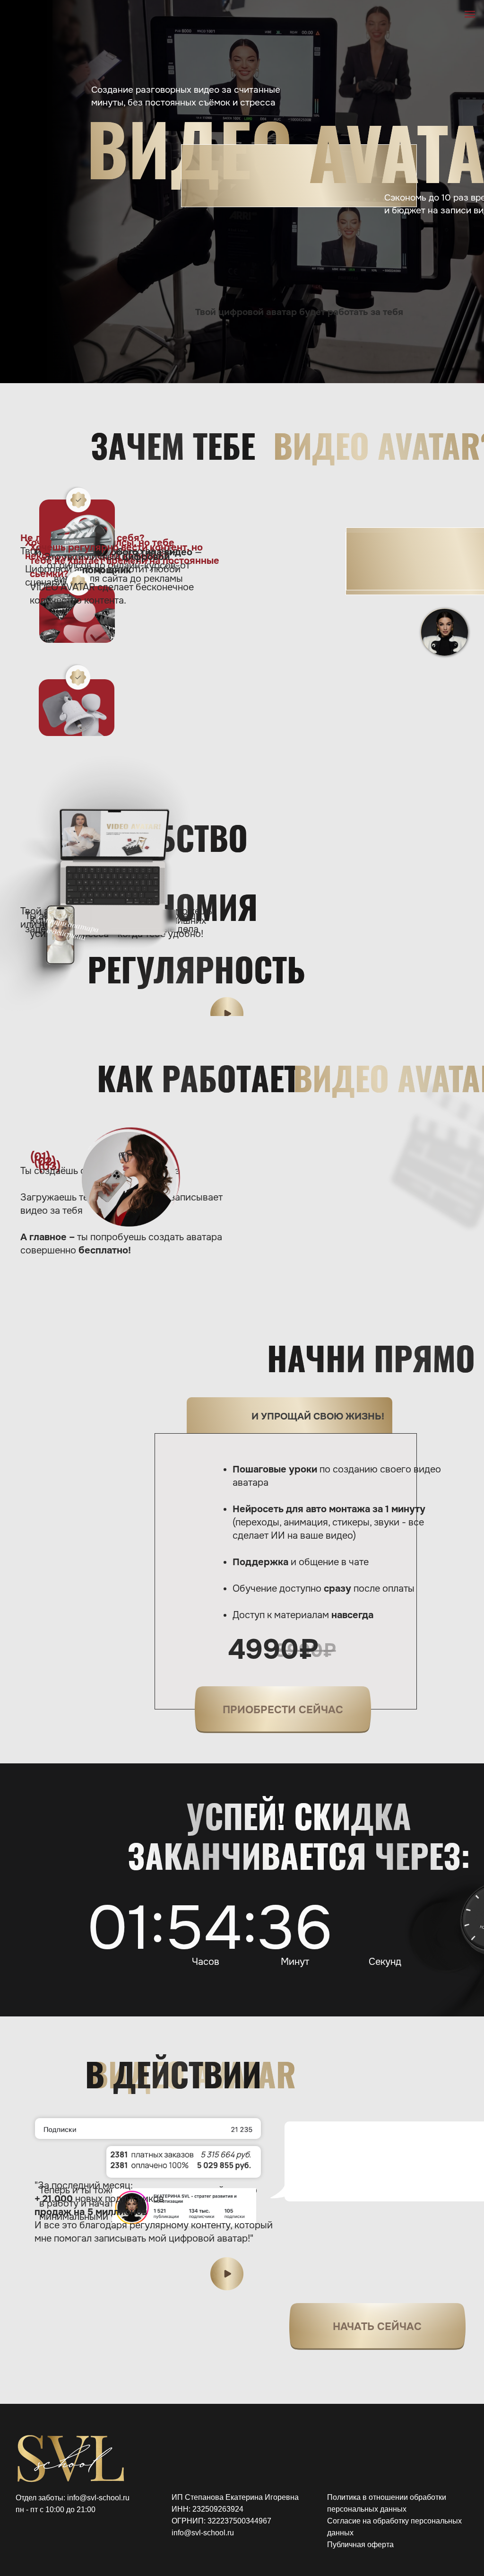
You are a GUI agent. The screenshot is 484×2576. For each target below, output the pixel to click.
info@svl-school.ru (203, 2533)
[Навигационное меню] (470, 14)
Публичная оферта (360, 2545)
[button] (227, 1014)
